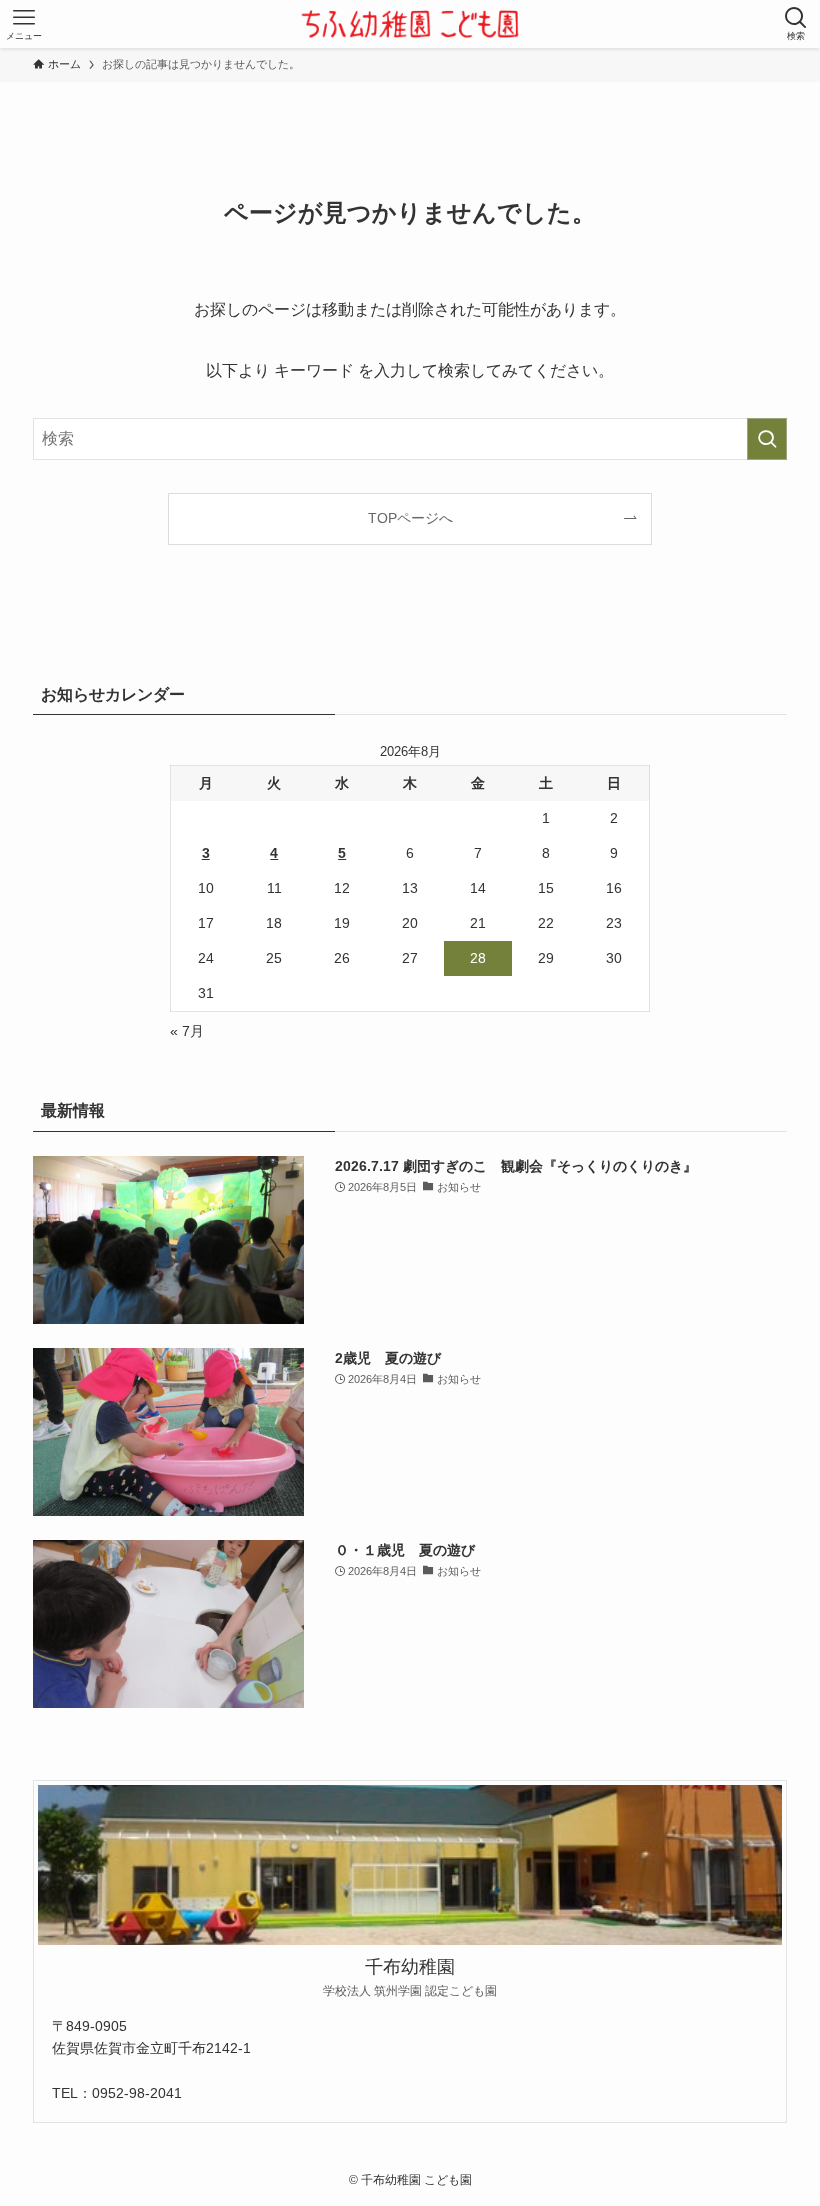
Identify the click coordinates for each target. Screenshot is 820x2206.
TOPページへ (410, 518)
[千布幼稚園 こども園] (410, 24)
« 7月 (187, 1031)
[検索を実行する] (767, 439)
